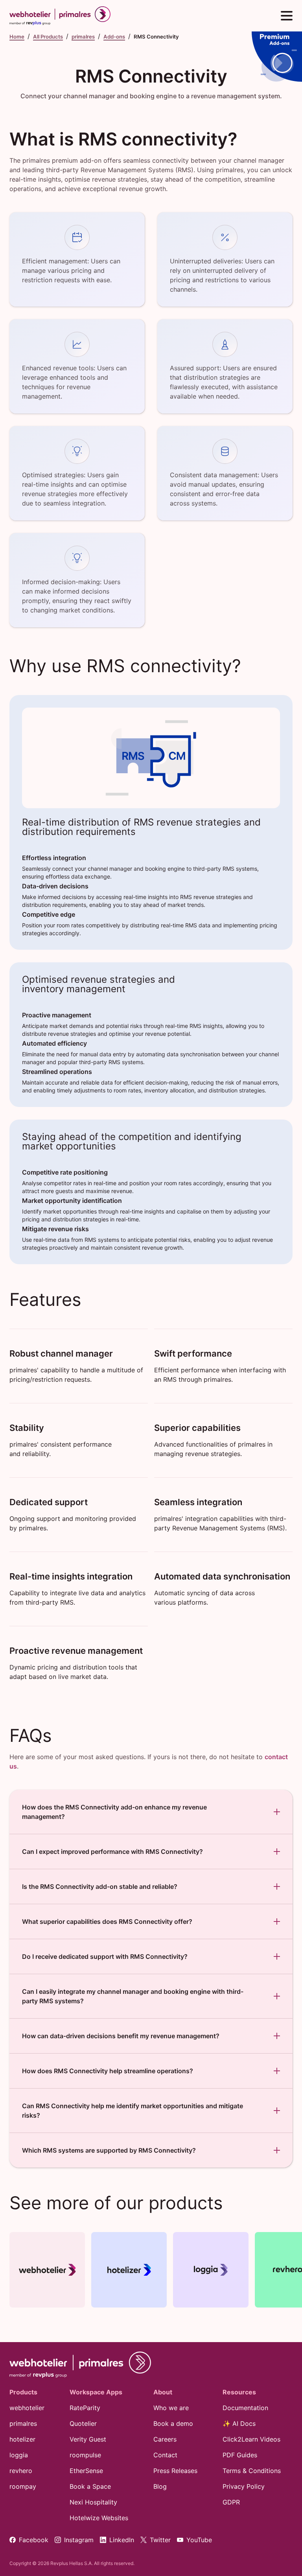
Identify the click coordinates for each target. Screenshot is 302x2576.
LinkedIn (122, 2540)
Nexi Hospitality (93, 2502)
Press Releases (175, 2471)
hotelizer (22, 2439)
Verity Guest (88, 2439)
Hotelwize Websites (99, 2518)
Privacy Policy (244, 2486)
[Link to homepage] (80, 2365)
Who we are (171, 2408)
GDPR (231, 2502)
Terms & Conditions (252, 2471)
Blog (160, 2486)
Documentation (245, 2408)
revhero (21, 2471)
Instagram (79, 2540)
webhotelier (27, 2408)
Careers (165, 2439)
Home (17, 37)
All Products (48, 37)
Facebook (34, 2540)
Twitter (160, 2540)
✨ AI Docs (239, 2423)
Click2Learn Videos (251, 2439)
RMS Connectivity (156, 37)
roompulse (85, 2455)
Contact (165, 2455)
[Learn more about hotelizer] (129, 2270)
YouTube (199, 2540)
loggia (19, 2455)
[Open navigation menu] (287, 16)
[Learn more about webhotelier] (47, 2270)
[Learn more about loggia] (211, 2270)
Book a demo (173, 2423)
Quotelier (83, 2423)
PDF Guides (240, 2455)
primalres (83, 37)
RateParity (85, 2408)
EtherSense (86, 2471)
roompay (23, 2486)
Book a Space (90, 2486)
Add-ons (114, 37)
